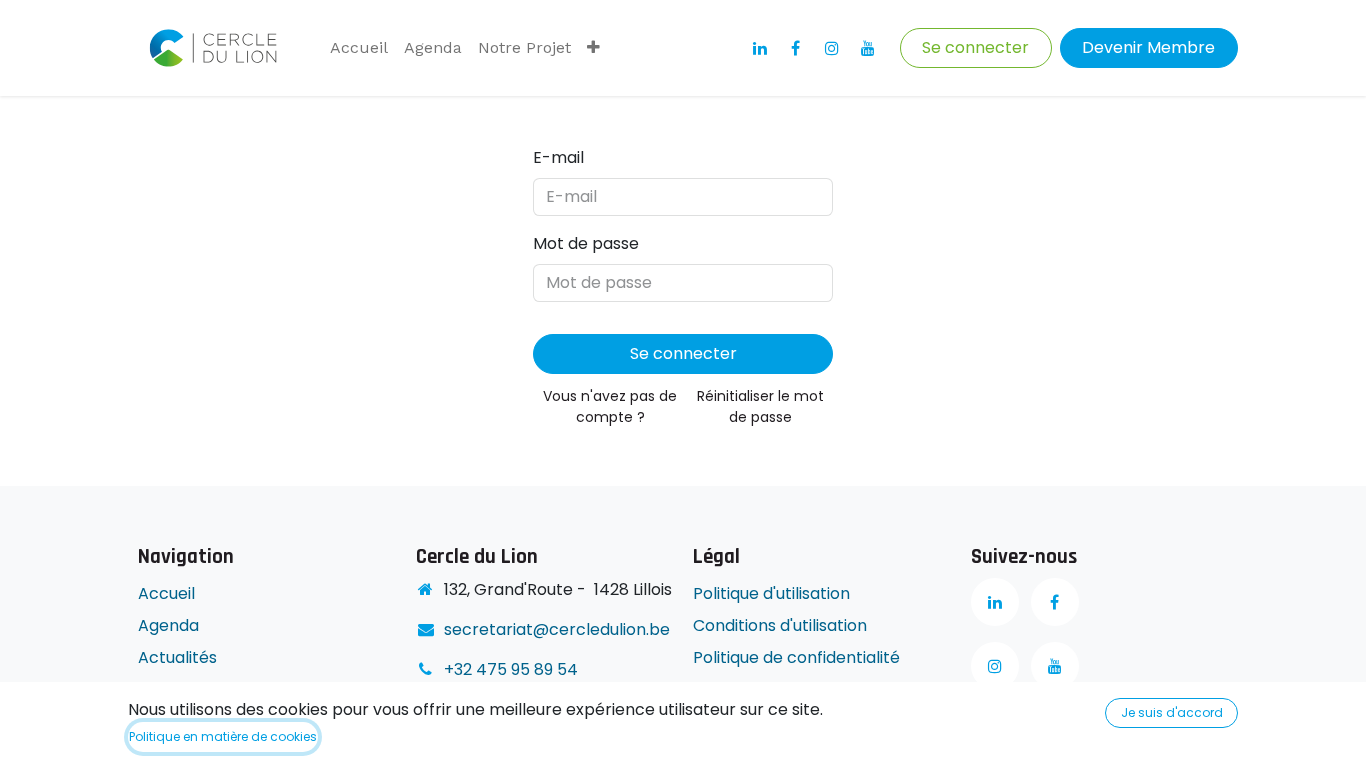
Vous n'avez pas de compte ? (610, 406)
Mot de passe (586, 243)
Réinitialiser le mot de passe (760, 406)
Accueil (166, 593)
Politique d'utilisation (771, 593)
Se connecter (975, 47)
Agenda (168, 625)
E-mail (558, 157)
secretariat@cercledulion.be (557, 629)
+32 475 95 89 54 (511, 669)
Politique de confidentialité (798, 657)
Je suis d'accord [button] (1172, 712)
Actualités (177, 657)
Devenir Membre (1148, 47)
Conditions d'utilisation (780, 625)
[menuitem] (359, 48)
